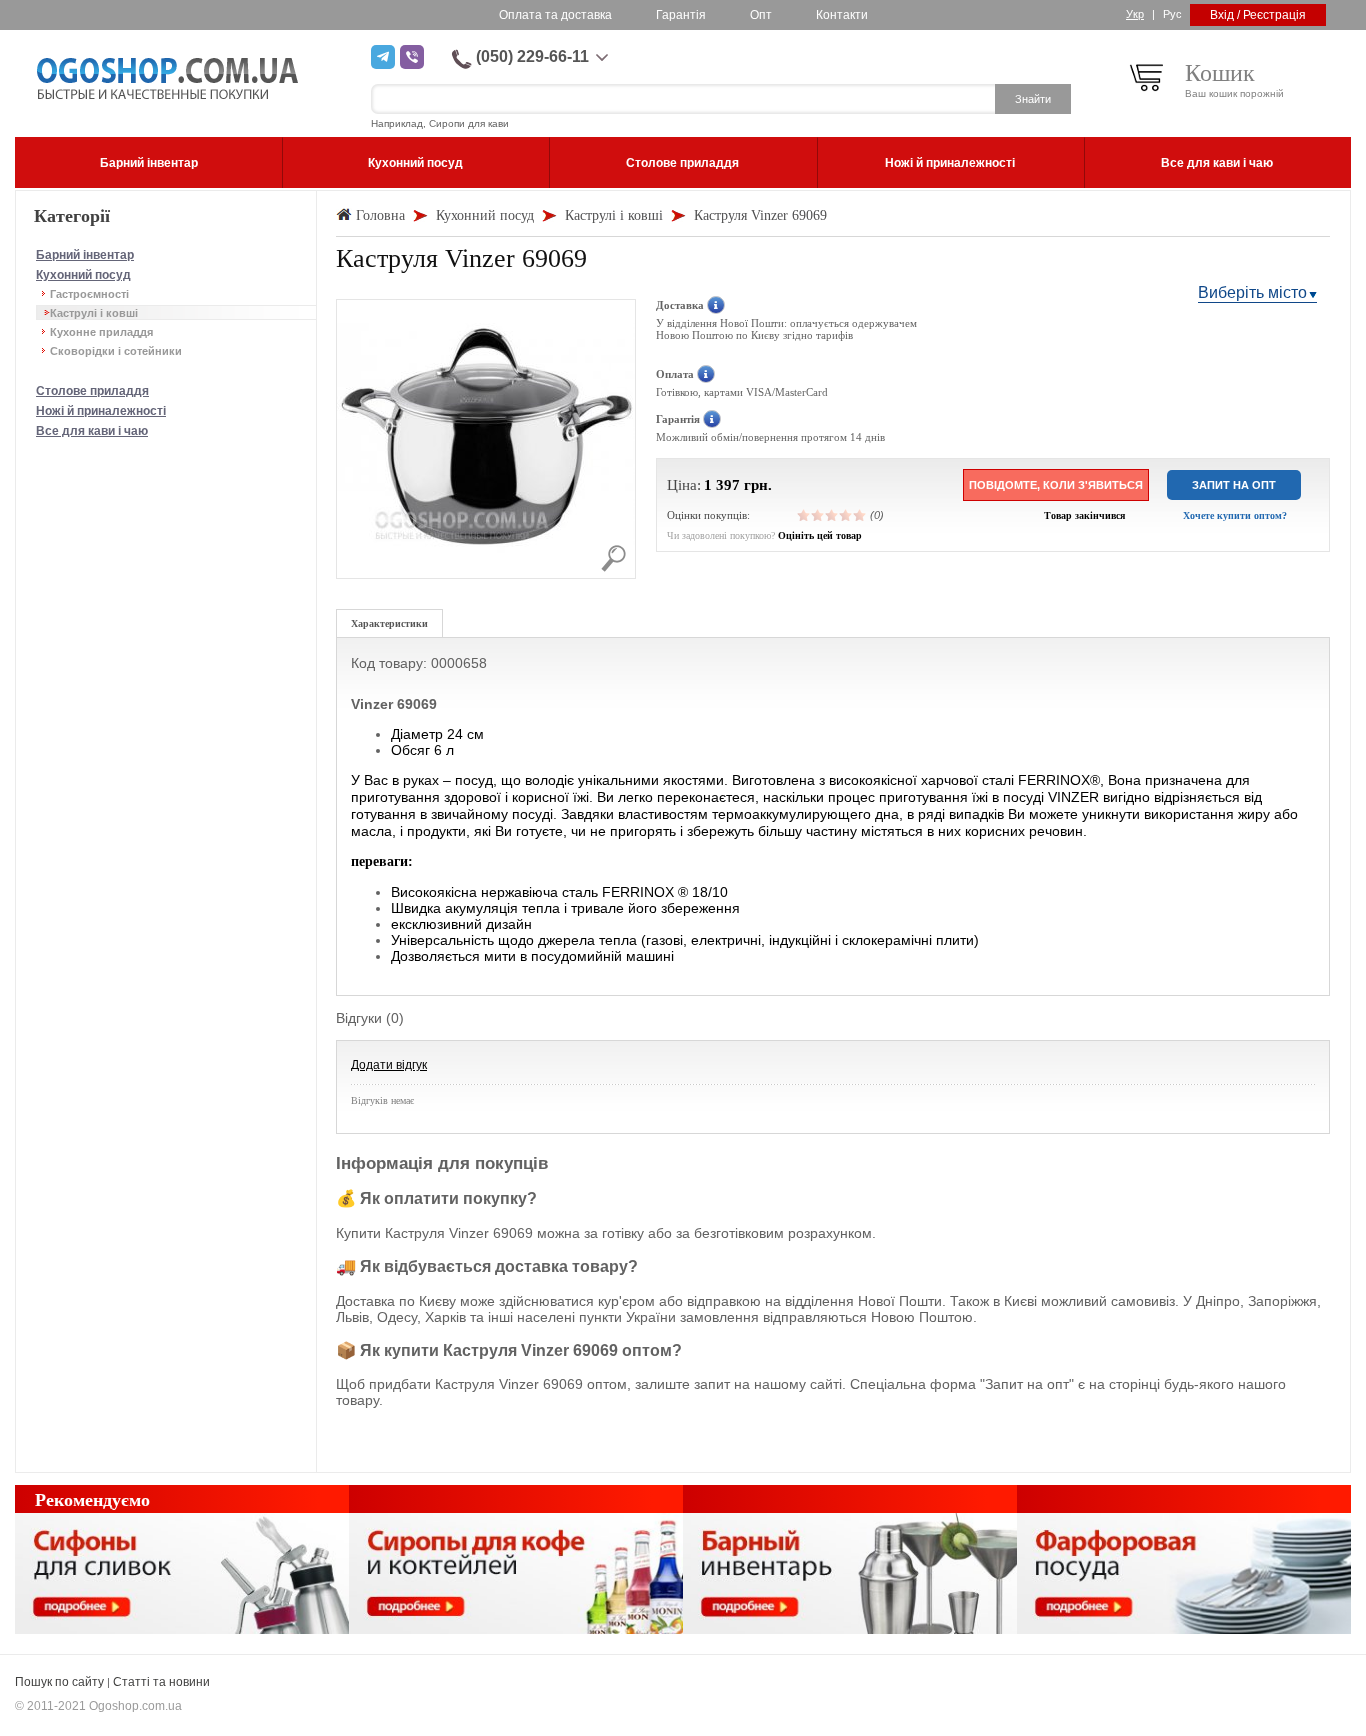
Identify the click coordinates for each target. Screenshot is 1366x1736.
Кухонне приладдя (101, 332)
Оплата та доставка (555, 15)
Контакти (842, 15)
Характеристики (389, 623)
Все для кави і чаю (92, 431)
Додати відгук (389, 1065)
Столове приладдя (92, 391)
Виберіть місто (1252, 292)
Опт (761, 15)
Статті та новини (161, 1682)
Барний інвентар (85, 255)
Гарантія (681, 15)
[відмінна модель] (860, 515)
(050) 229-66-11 (532, 56)
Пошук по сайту (59, 1682)
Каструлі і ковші (94, 313)
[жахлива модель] (804, 515)
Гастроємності (89, 294)
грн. (758, 485)
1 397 (722, 485)
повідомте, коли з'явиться (1056, 485)
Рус (1172, 14)
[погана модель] (818, 515)
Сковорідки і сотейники (116, 351)
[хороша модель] (846, 515)
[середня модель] (832, 515)
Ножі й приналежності (101, 411)
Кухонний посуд (83, 275)
